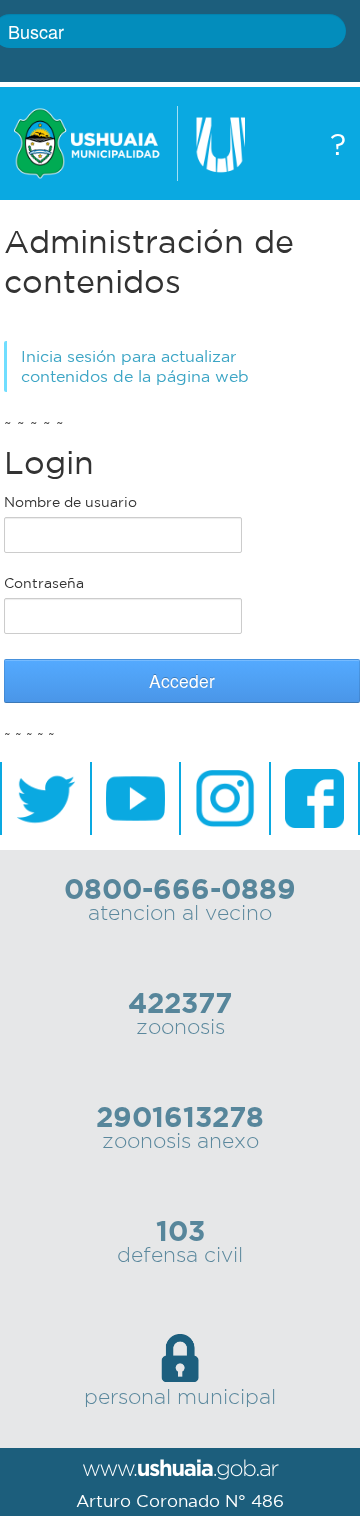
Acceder (182, 680)
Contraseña (44, 583)
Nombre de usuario (70, 502)
